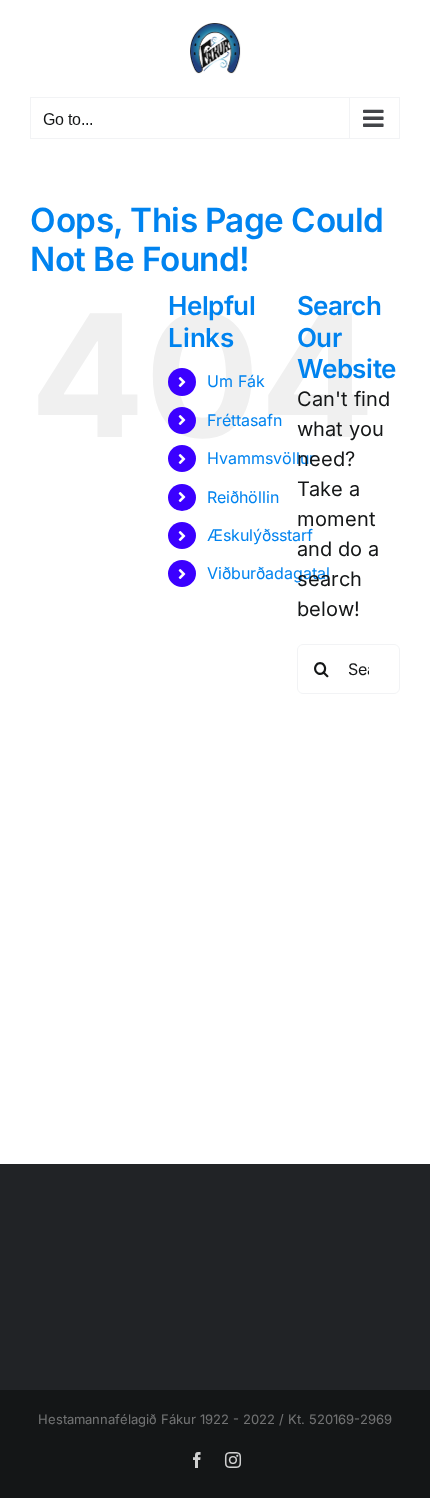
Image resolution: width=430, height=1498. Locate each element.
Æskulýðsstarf (260, 535)
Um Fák (236, 381)
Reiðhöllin (243, 497)
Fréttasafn (244, 420)
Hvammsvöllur (261, 458)
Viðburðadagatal (268, 573)
